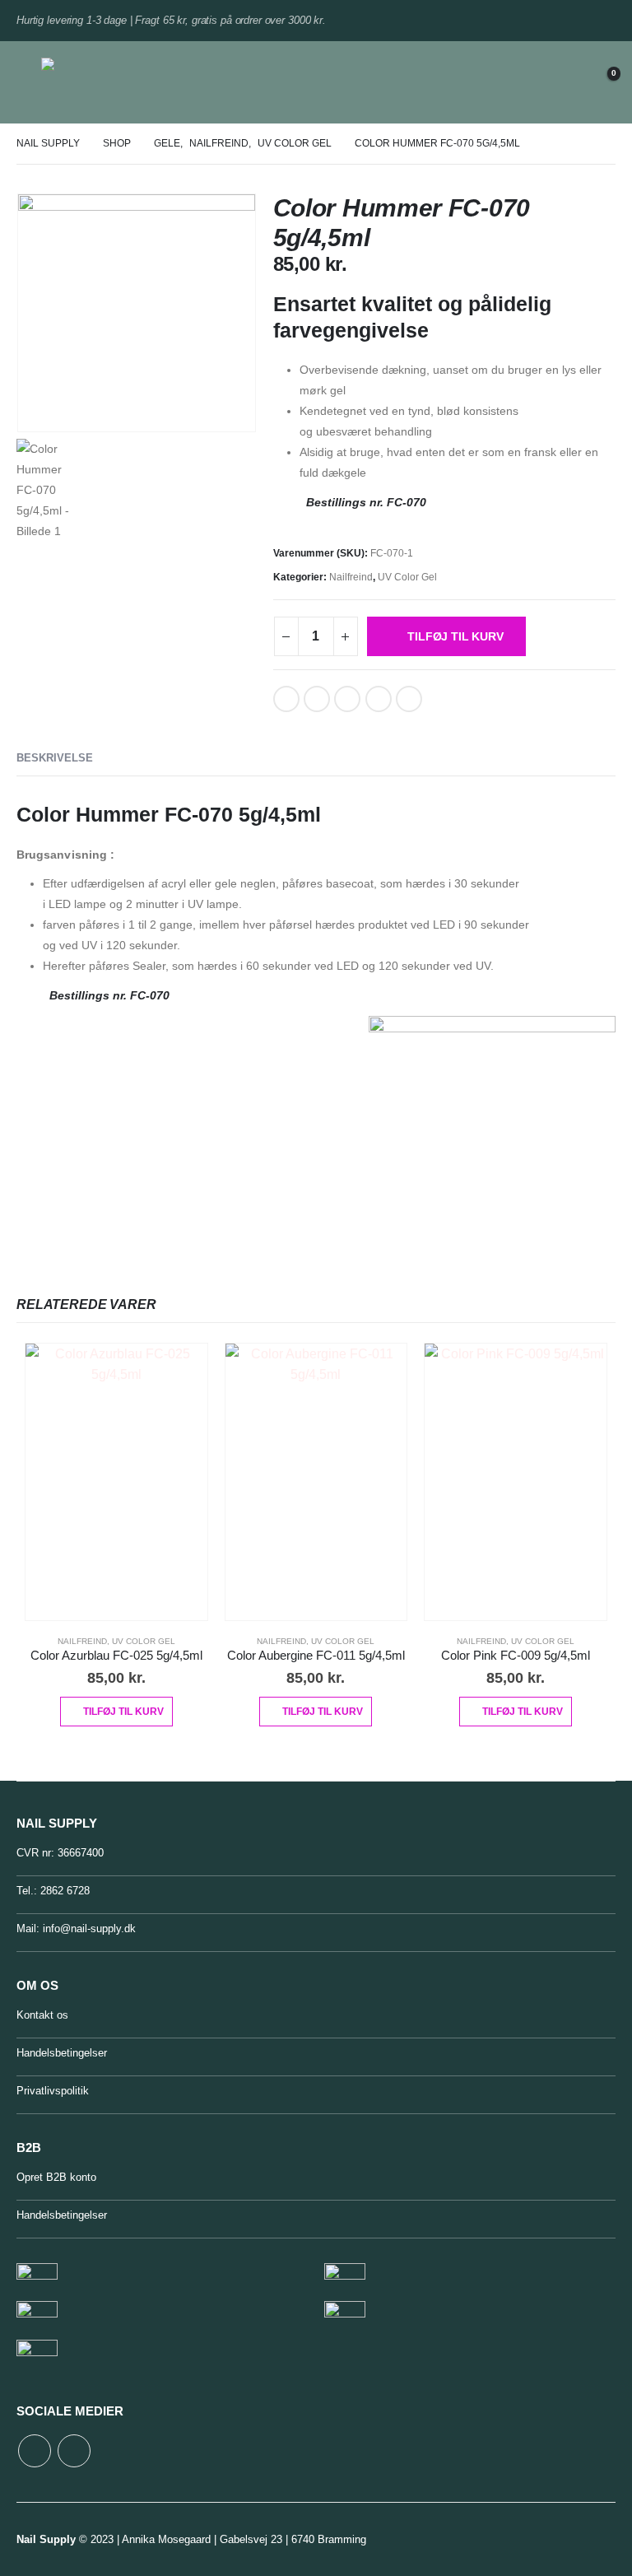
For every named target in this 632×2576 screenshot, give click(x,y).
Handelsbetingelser (62, 2053)
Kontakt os (42, 2015)
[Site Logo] (85, 82)
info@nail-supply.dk (89, 1929)
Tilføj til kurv (455, 636)
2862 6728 (65, 1891)
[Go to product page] (116, 1482)
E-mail (379, 699)
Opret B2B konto (56, 2177)
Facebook (286, 699)
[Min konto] (560, 83)
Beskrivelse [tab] (55, 758)
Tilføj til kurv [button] (123, 1712)
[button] (29, 82)
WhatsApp (409, 699)
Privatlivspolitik (53, 2091)
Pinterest (347, 699)
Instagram (74, 2451)
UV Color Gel (407, 577)
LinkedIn (317, 699)
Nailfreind (351, 577)
